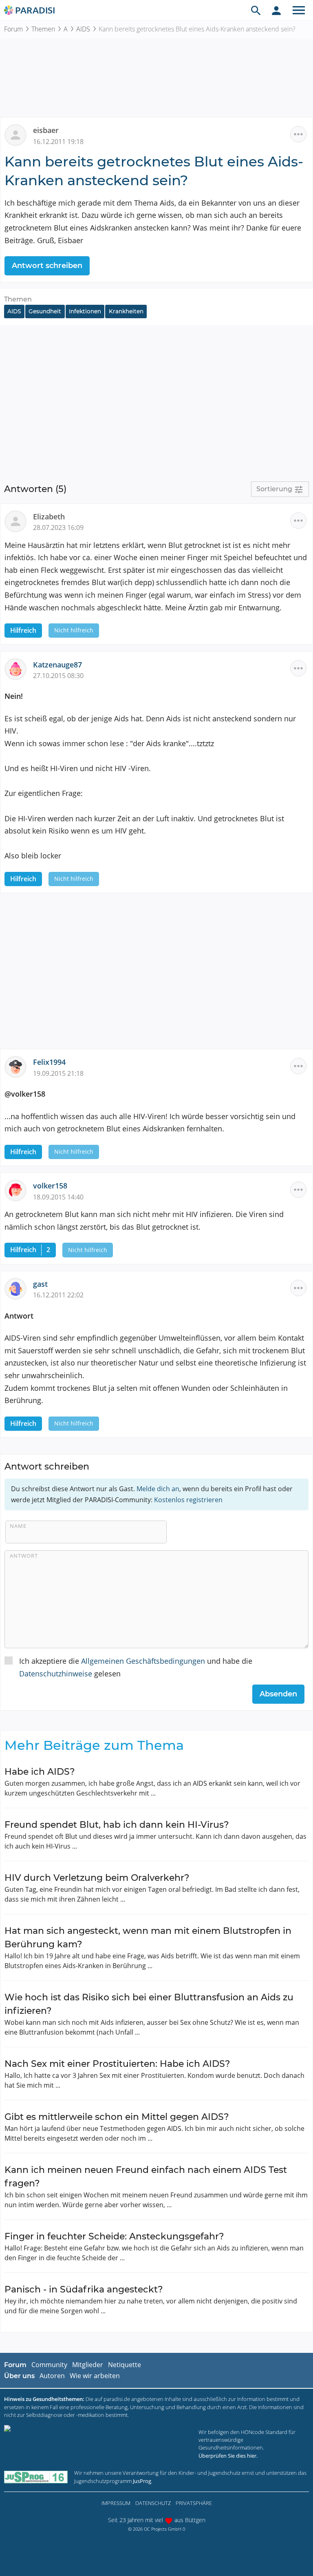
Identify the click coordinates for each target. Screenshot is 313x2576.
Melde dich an (158, 1489)
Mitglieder (88, 2365)
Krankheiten (126, 311)
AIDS (83, 29)
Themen (43, 29)
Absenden (278, 1694)
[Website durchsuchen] (256, 10)
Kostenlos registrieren (188, 1500)
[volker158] (19, 1190)
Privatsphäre (194, 2503)
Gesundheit (45, 311)
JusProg (142, 2481)
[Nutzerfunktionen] (276, 10)
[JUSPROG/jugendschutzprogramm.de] (36, 2477)
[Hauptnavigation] (299, 10)
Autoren (52, 2376)
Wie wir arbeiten (95, 2376)
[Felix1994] (19, 1066)
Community (49, 2365)
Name (18, 1526)
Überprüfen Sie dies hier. (228, 2456)
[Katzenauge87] (19, 668)
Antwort (24, 1556)
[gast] (19, 1288)
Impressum (116, 2503)
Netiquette (125, 2365)
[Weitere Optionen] (298, 134)
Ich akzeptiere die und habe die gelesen (136, 1667)
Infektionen (85, 311)
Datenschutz (153, 2503)
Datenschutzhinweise (56, 1674)
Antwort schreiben (47, 266)
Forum (13, 29)
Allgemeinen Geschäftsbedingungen (143, 1661)
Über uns (19, 2376)
